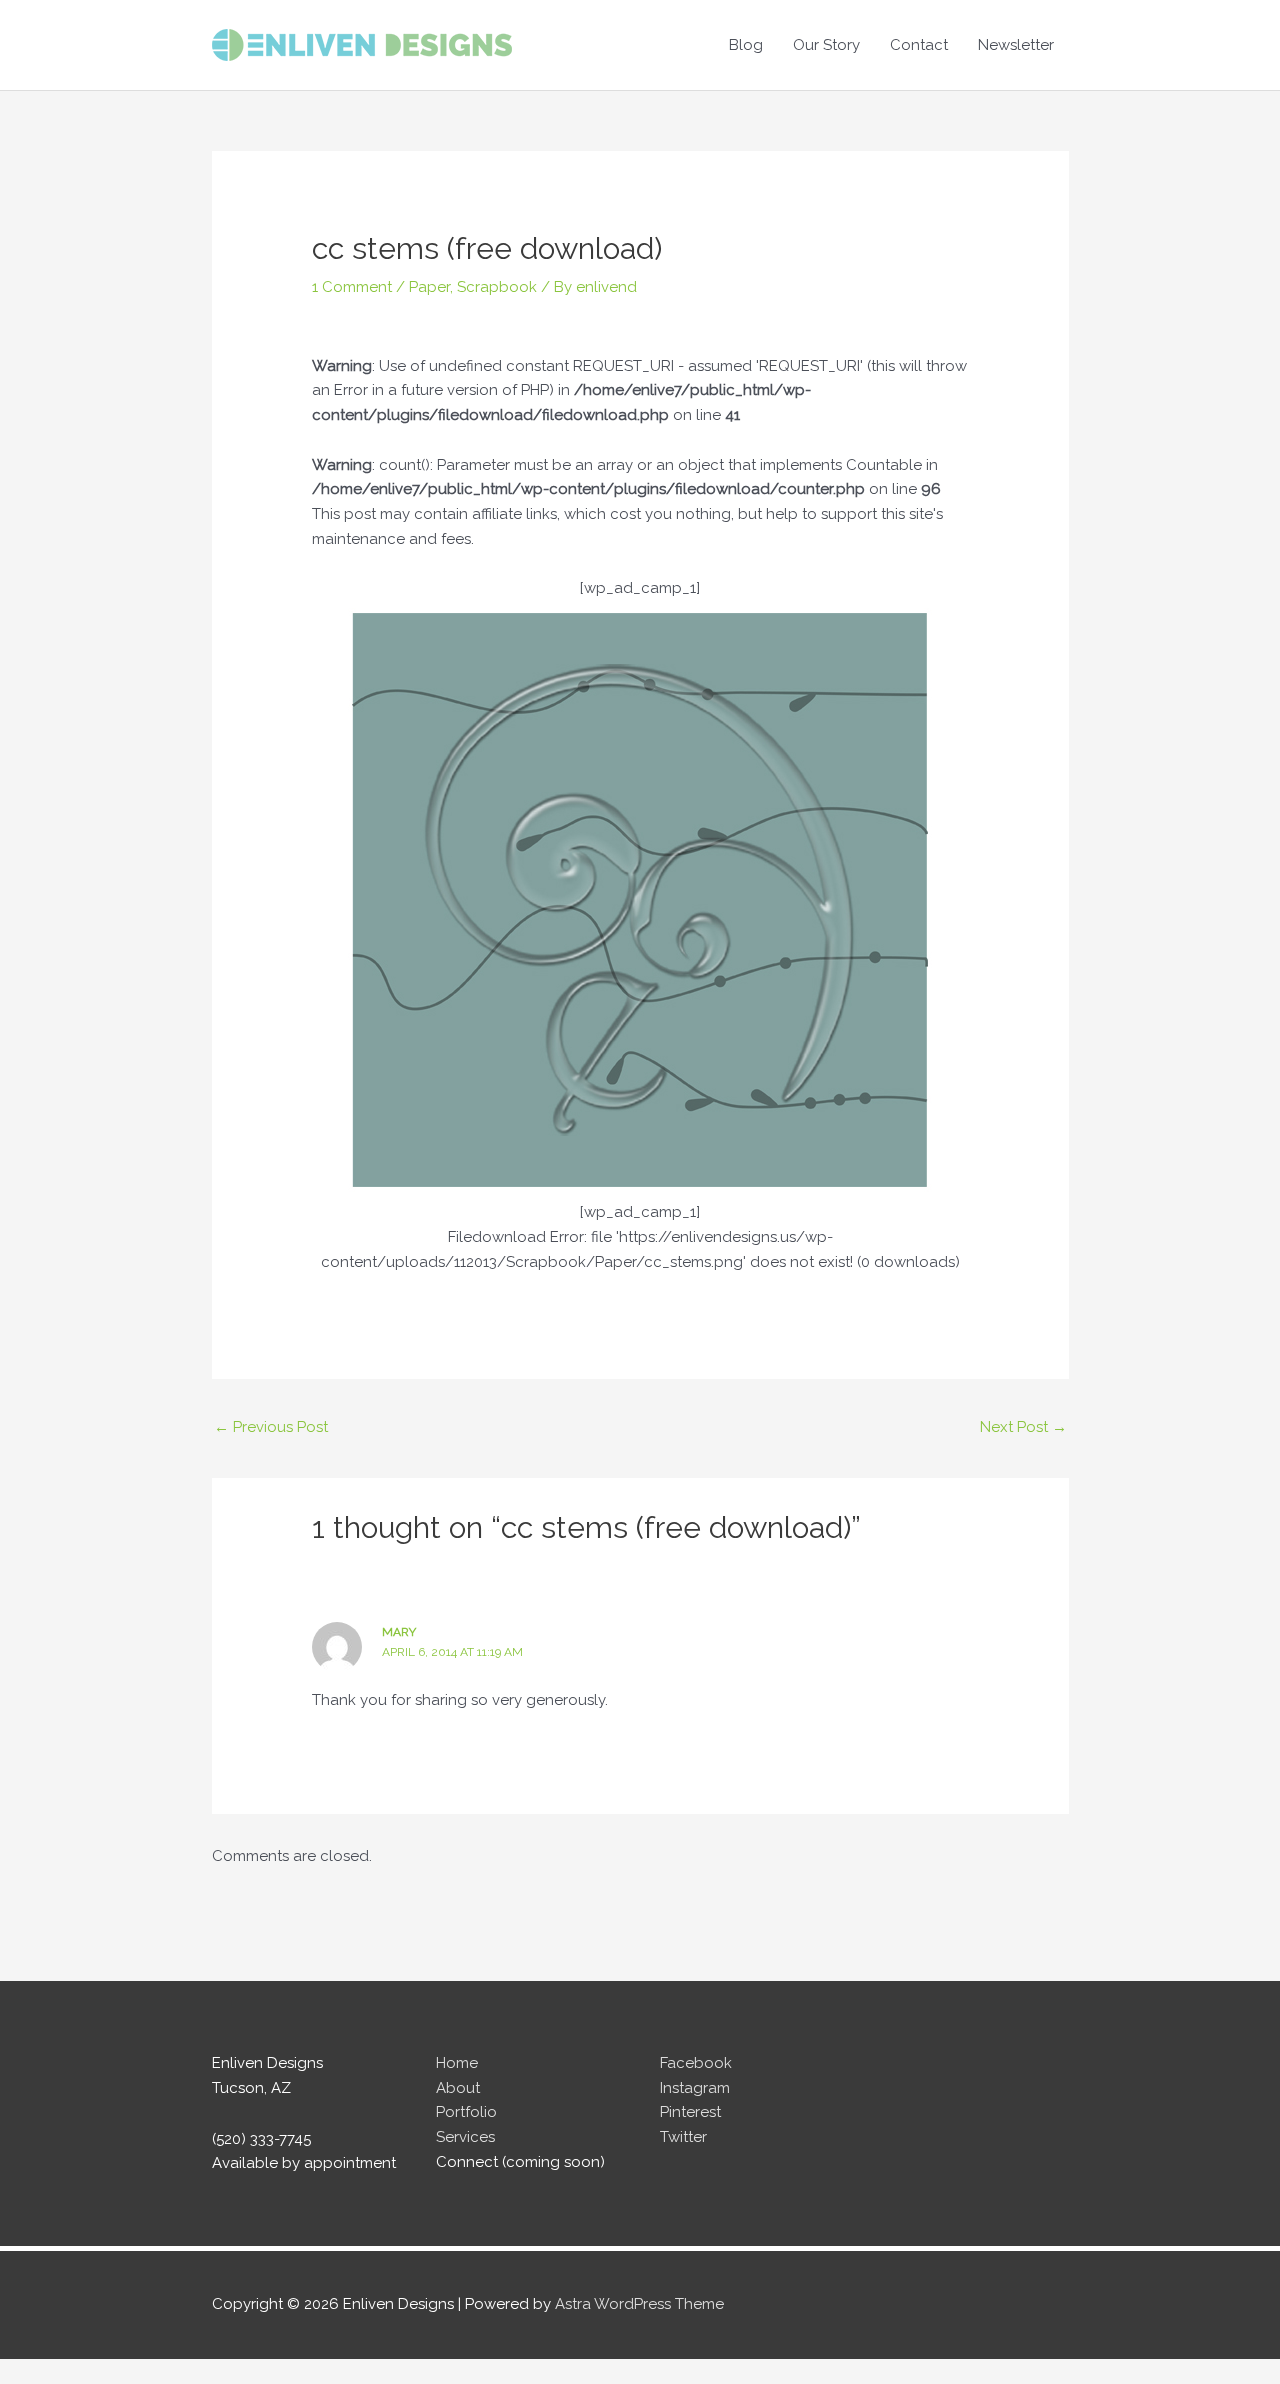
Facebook (696, 2063)
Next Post (1023, 1427)
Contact (919, 45)
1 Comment (352, 287)
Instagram (695, 2088)
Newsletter (1016, 45)
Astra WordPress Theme (639, 2304)
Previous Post (271, 1427)
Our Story (826, 45)
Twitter (683, 2137)
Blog (746, 45)
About (458, 2088)
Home (457, 2063)
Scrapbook (497, 287)
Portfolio (466, 2112)
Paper (429, 287)
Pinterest (690, 2112)
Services (465, 2137)
